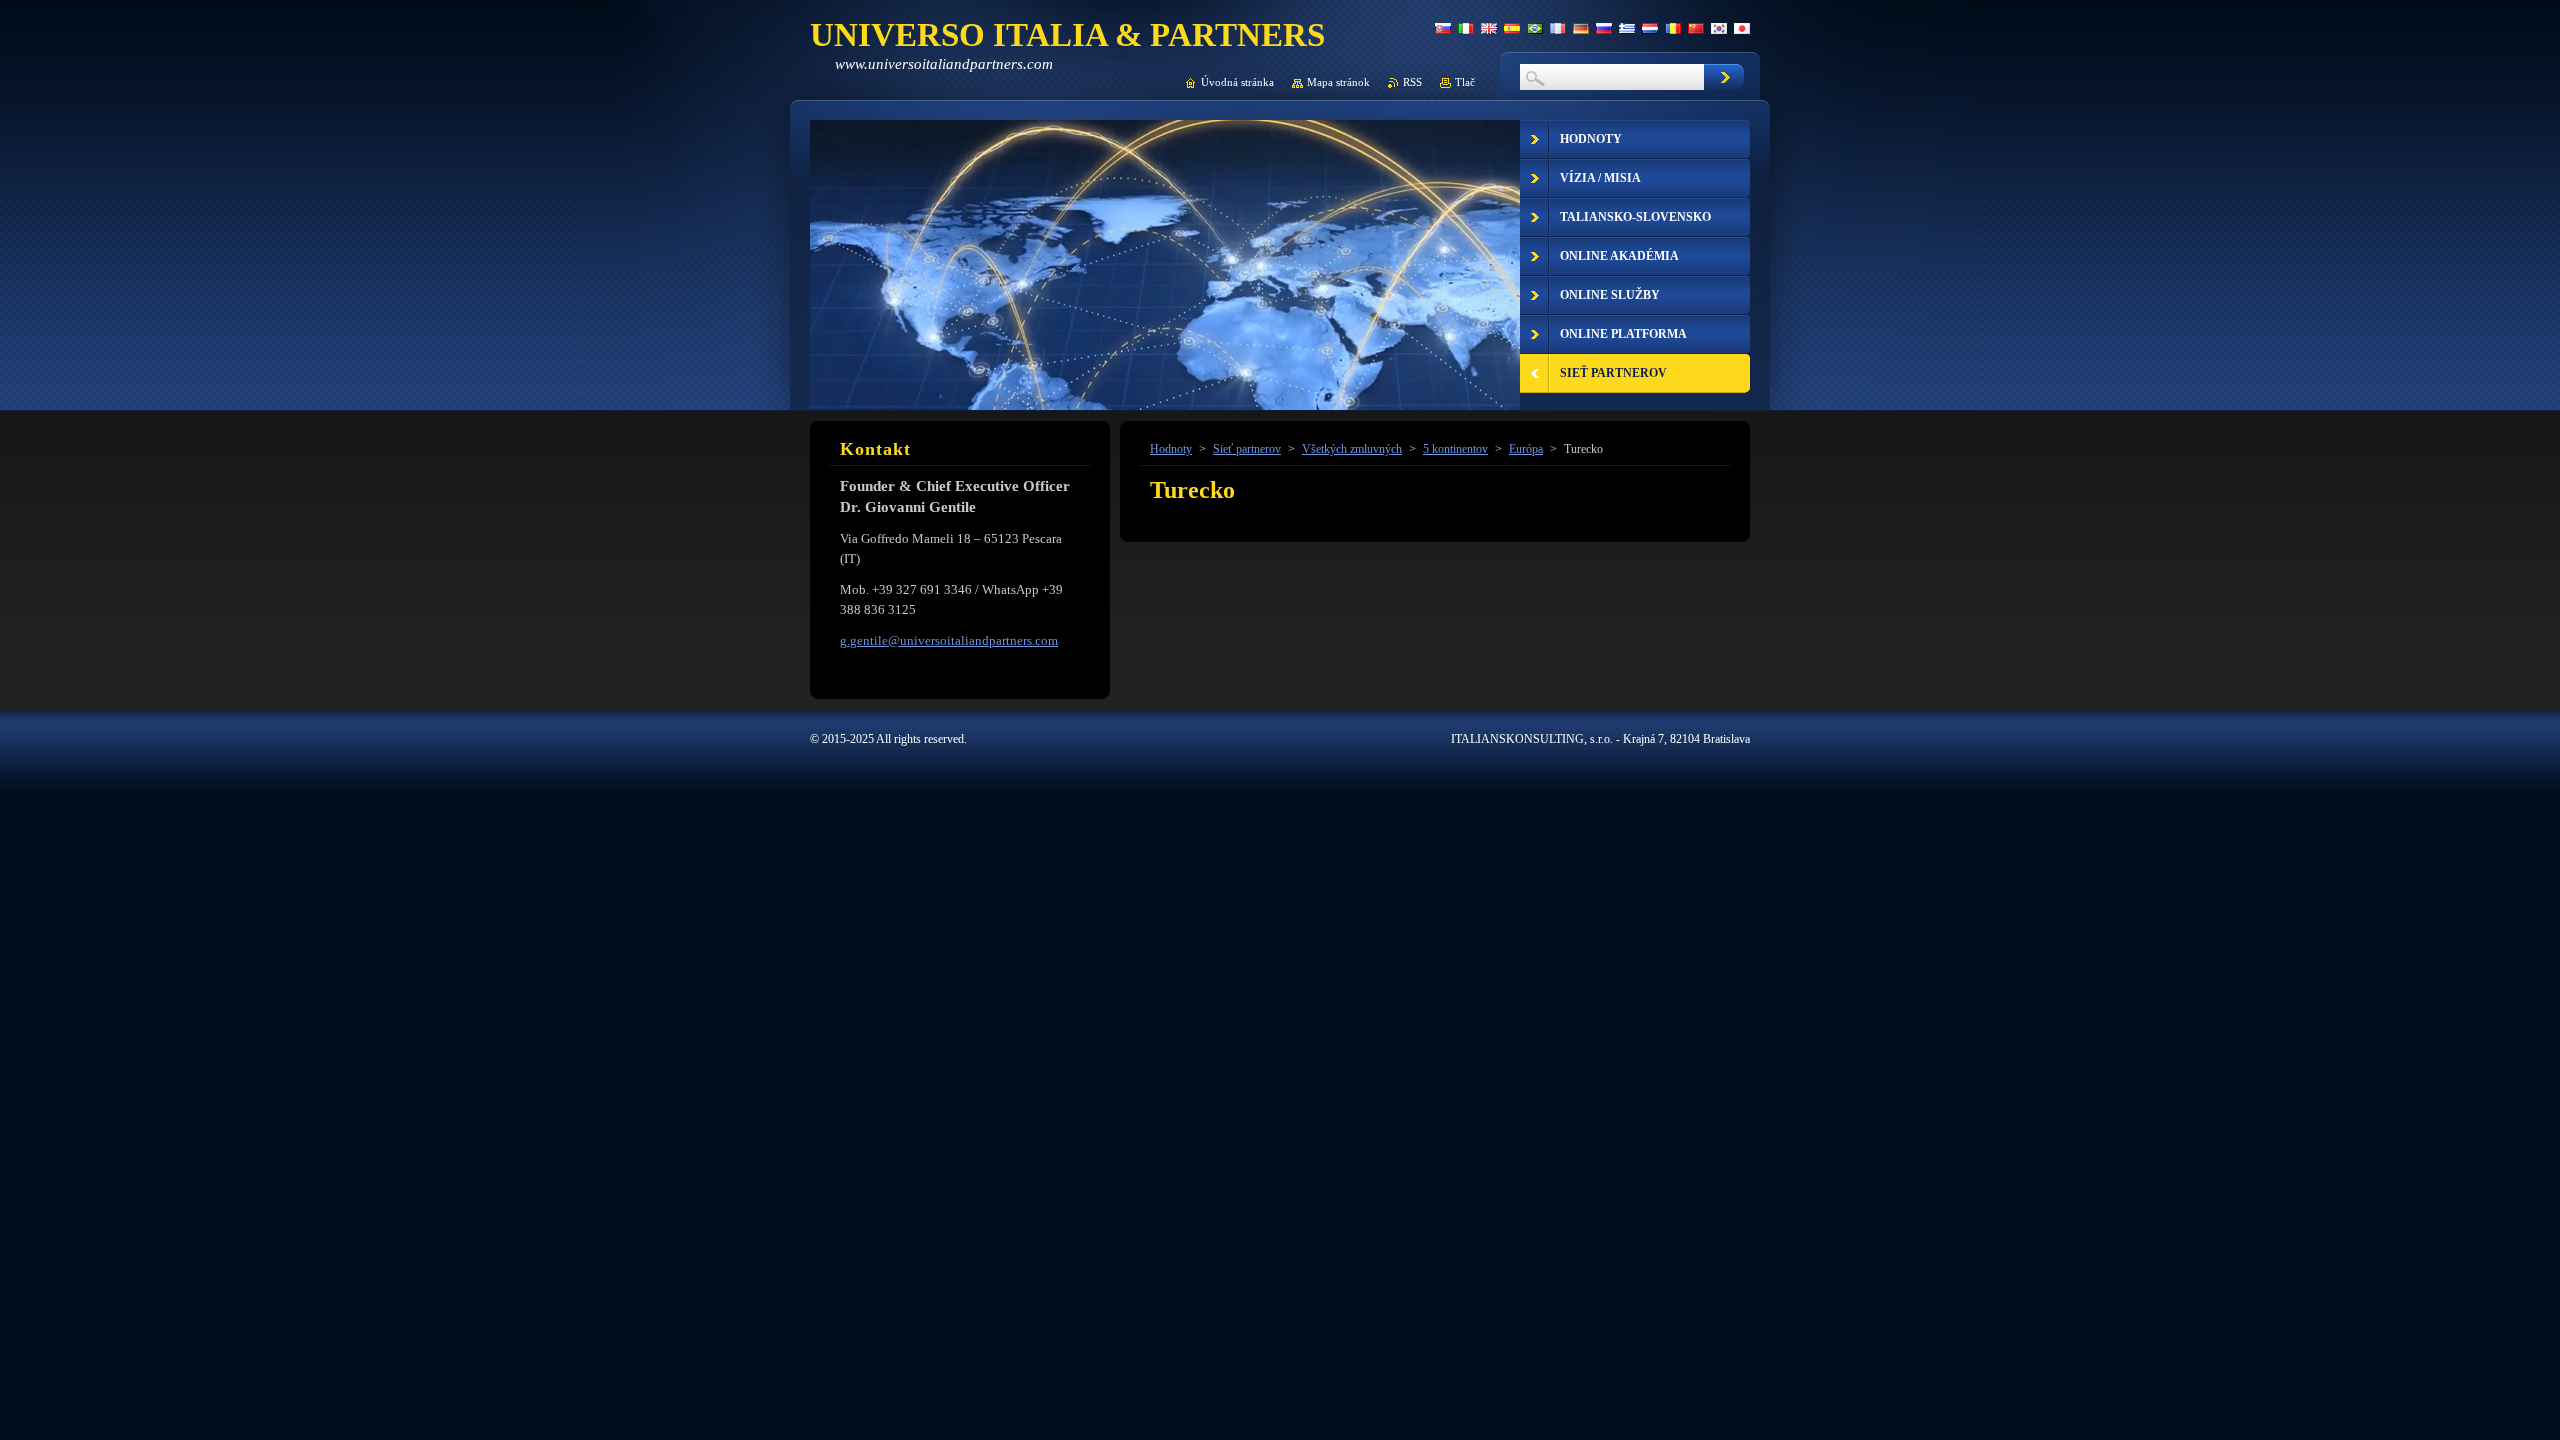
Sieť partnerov (1247, 449)
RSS (1412, 82)
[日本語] (1742, 28)
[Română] (1673, 28)
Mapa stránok (1338, 82)
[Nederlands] (1650, 28)
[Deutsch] (1581, 28)
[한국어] (1719, 28)
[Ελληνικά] (1627, 28)
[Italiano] (1466, 28)
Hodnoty (1171, 449)
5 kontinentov (1455, 449)
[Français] (1558, 28)
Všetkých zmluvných (1352, 449)
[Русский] (1604, 28)
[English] (1489, 28)
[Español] (1512, 28)
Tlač (1465, 82)
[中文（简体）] (1696, 28)
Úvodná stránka (1237, 82)
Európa (1526, 449)
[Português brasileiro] (1535, 28)
